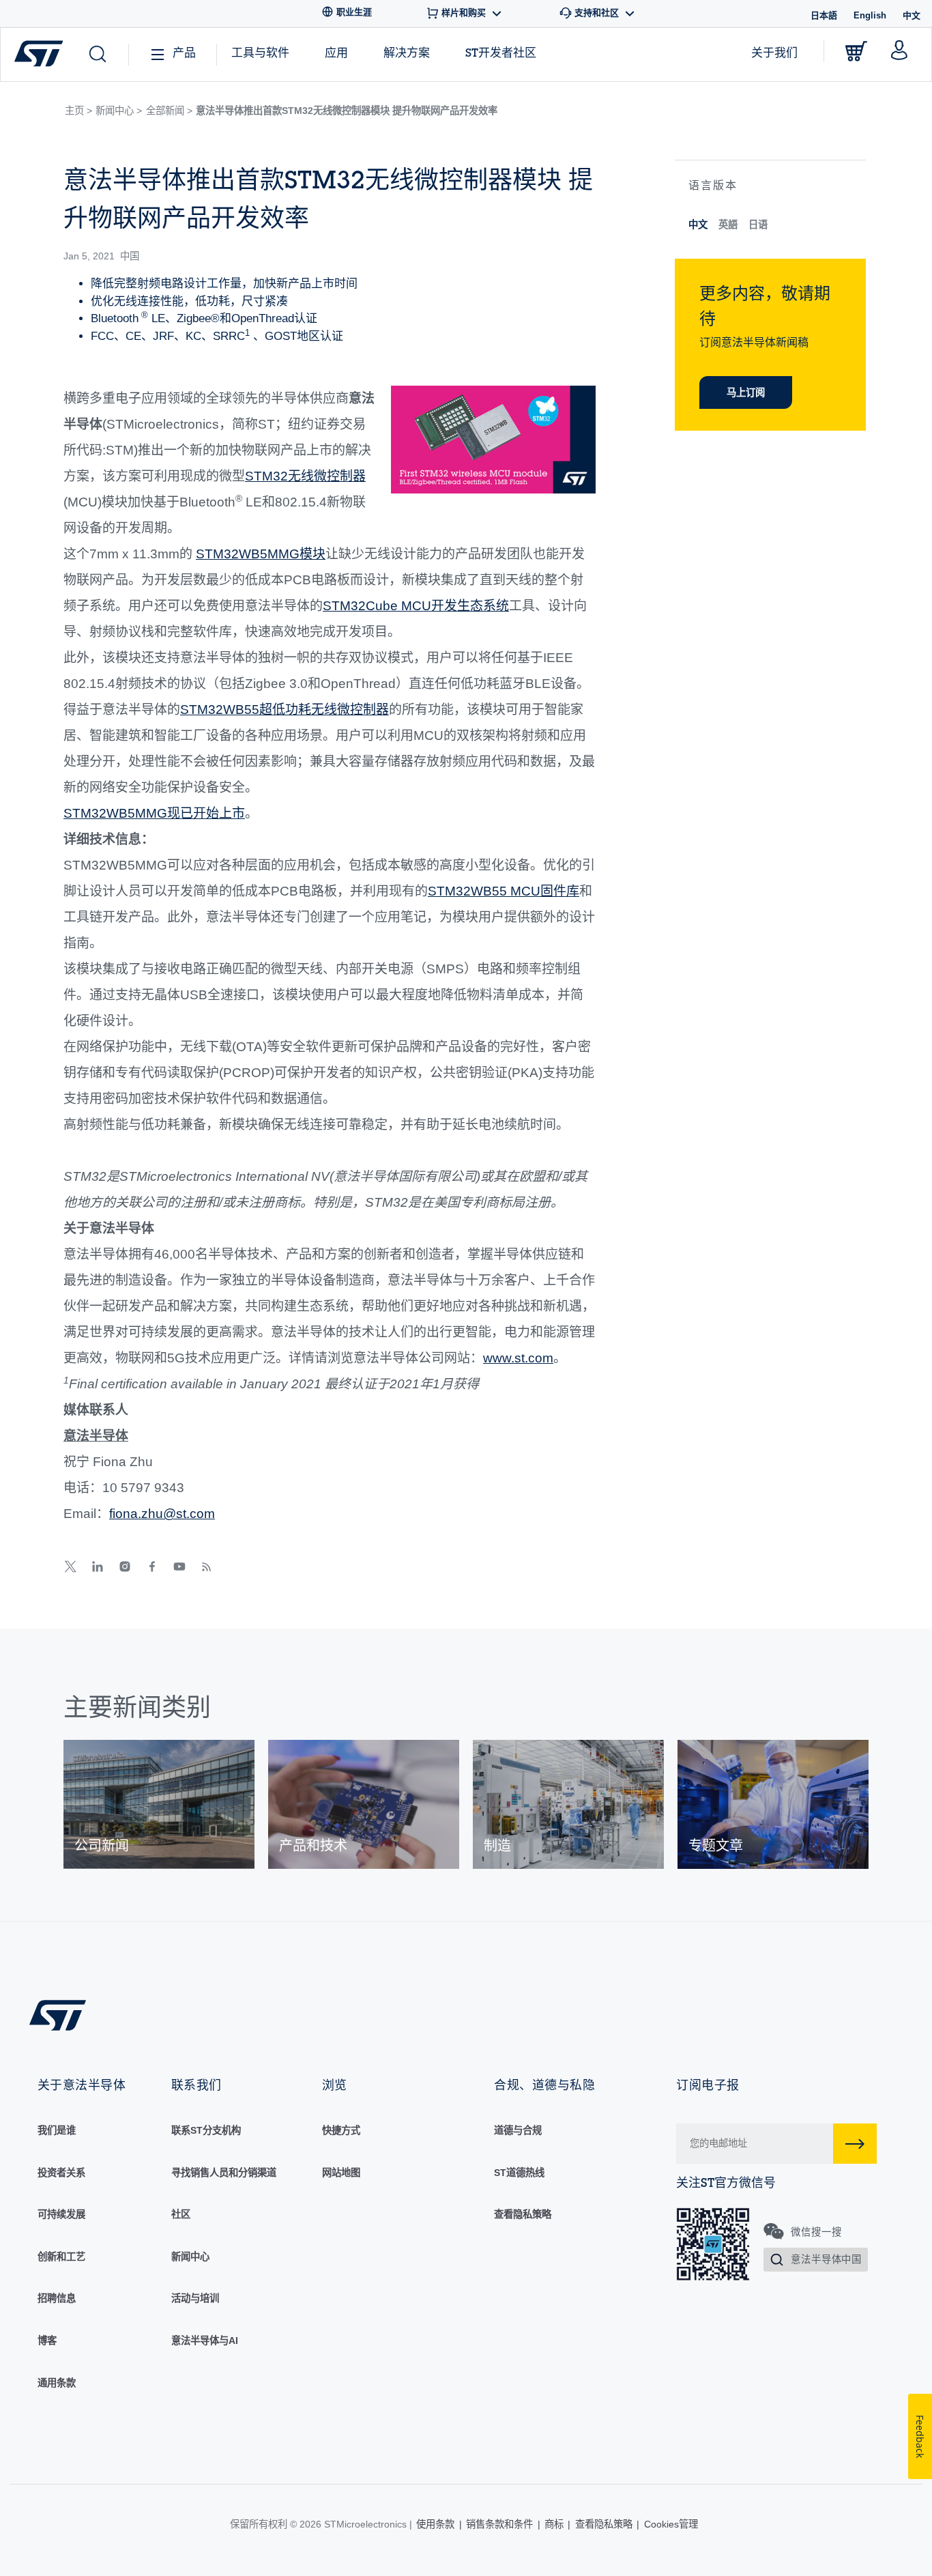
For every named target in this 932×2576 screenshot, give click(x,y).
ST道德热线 (519, 2173)
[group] (159, 1804)
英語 (728, 225)
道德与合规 (518, 2130)
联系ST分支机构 (206, 2130)
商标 (554, 2524)
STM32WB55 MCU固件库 (504, 891)
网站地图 (341, 2173)
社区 (181, 2214)
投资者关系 (61, 2173)
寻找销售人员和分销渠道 (224, 2173)
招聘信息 (57, 2298)
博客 (47, 2341)
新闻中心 (190, 2257)
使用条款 (435, 2524)
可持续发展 (61, 2214)
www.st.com (518, 1358)
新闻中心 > (119, 111)
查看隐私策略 (523, 2214)
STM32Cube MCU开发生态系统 (416, 606)
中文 (698, 225)
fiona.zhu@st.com (162, 1514)
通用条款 (57, 2383)
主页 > (78, 111)
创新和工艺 (61, 2257)
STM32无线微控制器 (305, 476)
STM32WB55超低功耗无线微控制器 (285, 710)
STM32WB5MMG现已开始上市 (154, 813)
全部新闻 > (169, 111)
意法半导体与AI (205, 2341)
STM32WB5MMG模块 (261, 554)
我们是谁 (57, 2130)
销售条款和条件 (499, 2524)
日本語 (824, 15)
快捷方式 (341, 2130)
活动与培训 (195, 2298)
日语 (758, 225)
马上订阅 (746, 392)
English (870, 15)
